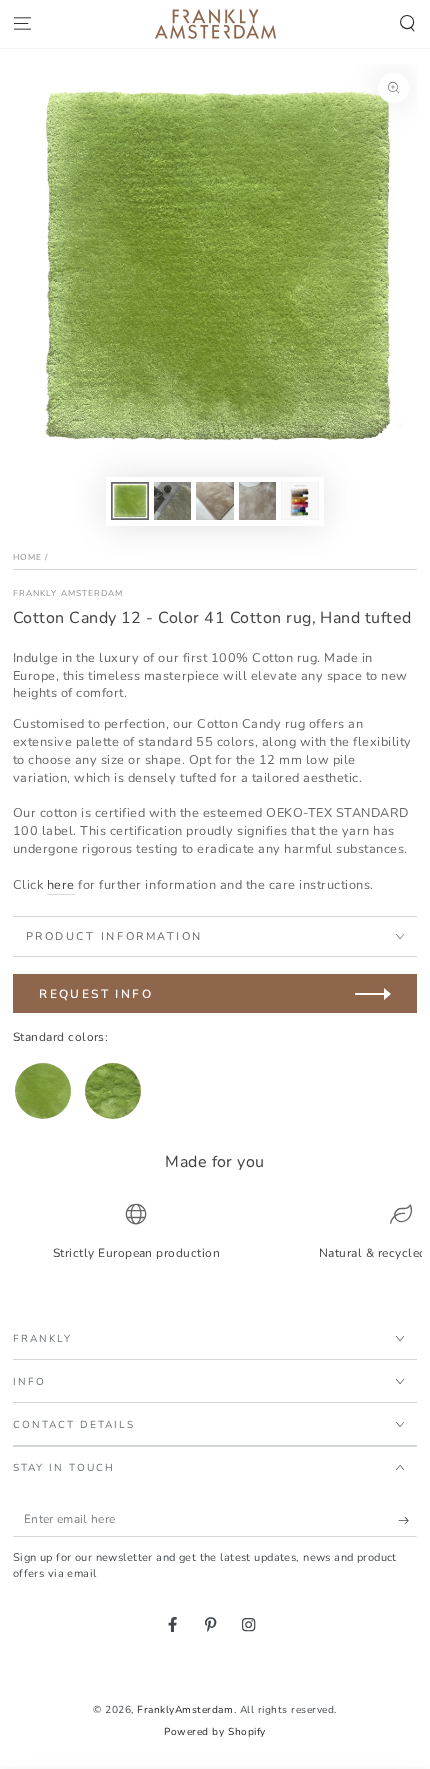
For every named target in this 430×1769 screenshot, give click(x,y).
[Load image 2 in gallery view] (172, 501)
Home (27, 557)
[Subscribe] (408, 1519)
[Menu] (22, 24)
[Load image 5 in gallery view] (299, 501)
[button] (408, 24)
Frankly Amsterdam (68, 593)
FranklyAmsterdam (185, 1710)
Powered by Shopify (214, 1732)
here (61, 885)
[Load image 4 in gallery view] (257, 501)
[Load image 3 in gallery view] (214, 501)
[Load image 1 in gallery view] (129, 501)
